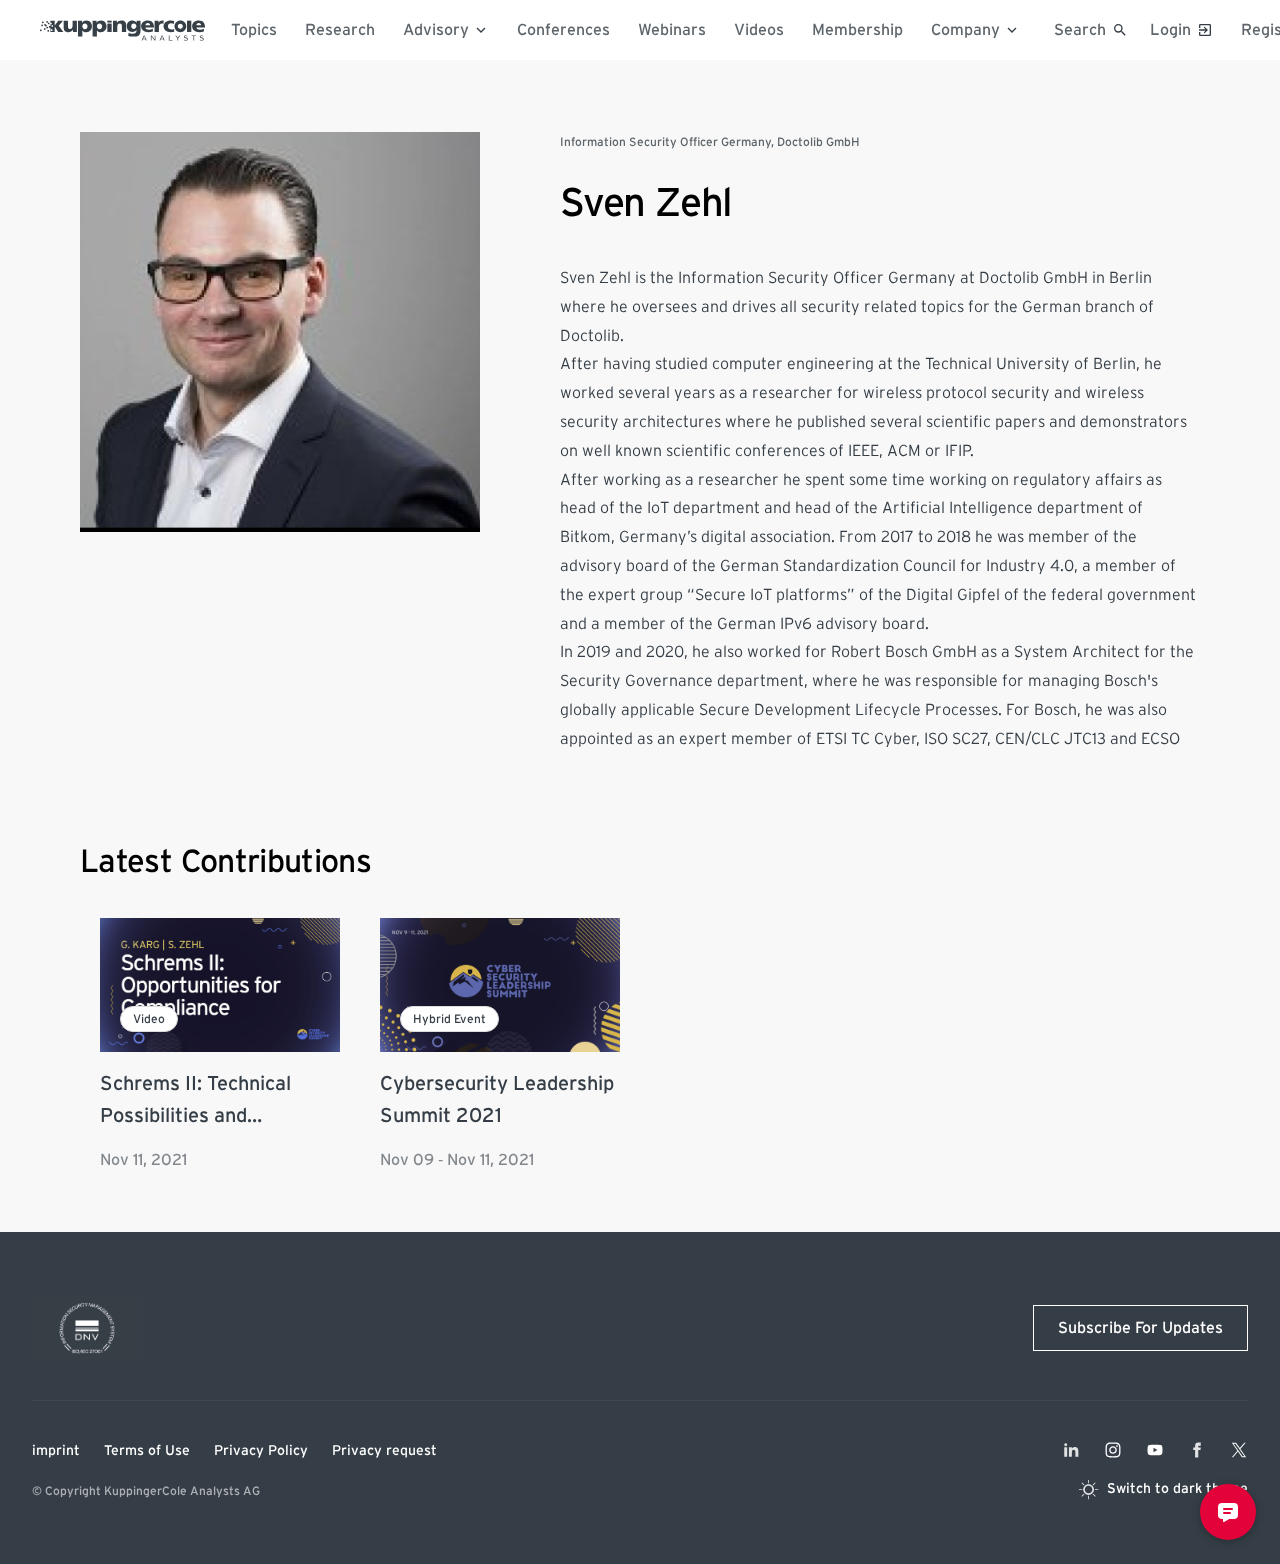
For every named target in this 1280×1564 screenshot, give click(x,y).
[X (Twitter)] (1239, 1450)
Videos (759, 30)
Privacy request (384, 1451)
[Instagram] (1113, 1450)
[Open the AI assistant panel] (1228, 1512)
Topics (254, 30)
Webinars (672, 30)
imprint (56, 1451)
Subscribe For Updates (1140, 1328)
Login (1170, 30)
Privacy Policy (261, 1451)
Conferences (563, 30)
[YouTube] (1155, 1450)
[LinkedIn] (1071, 1450)
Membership (857, 30)
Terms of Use (147, 1451)
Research (340, 30)
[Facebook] (1197, 1450)
